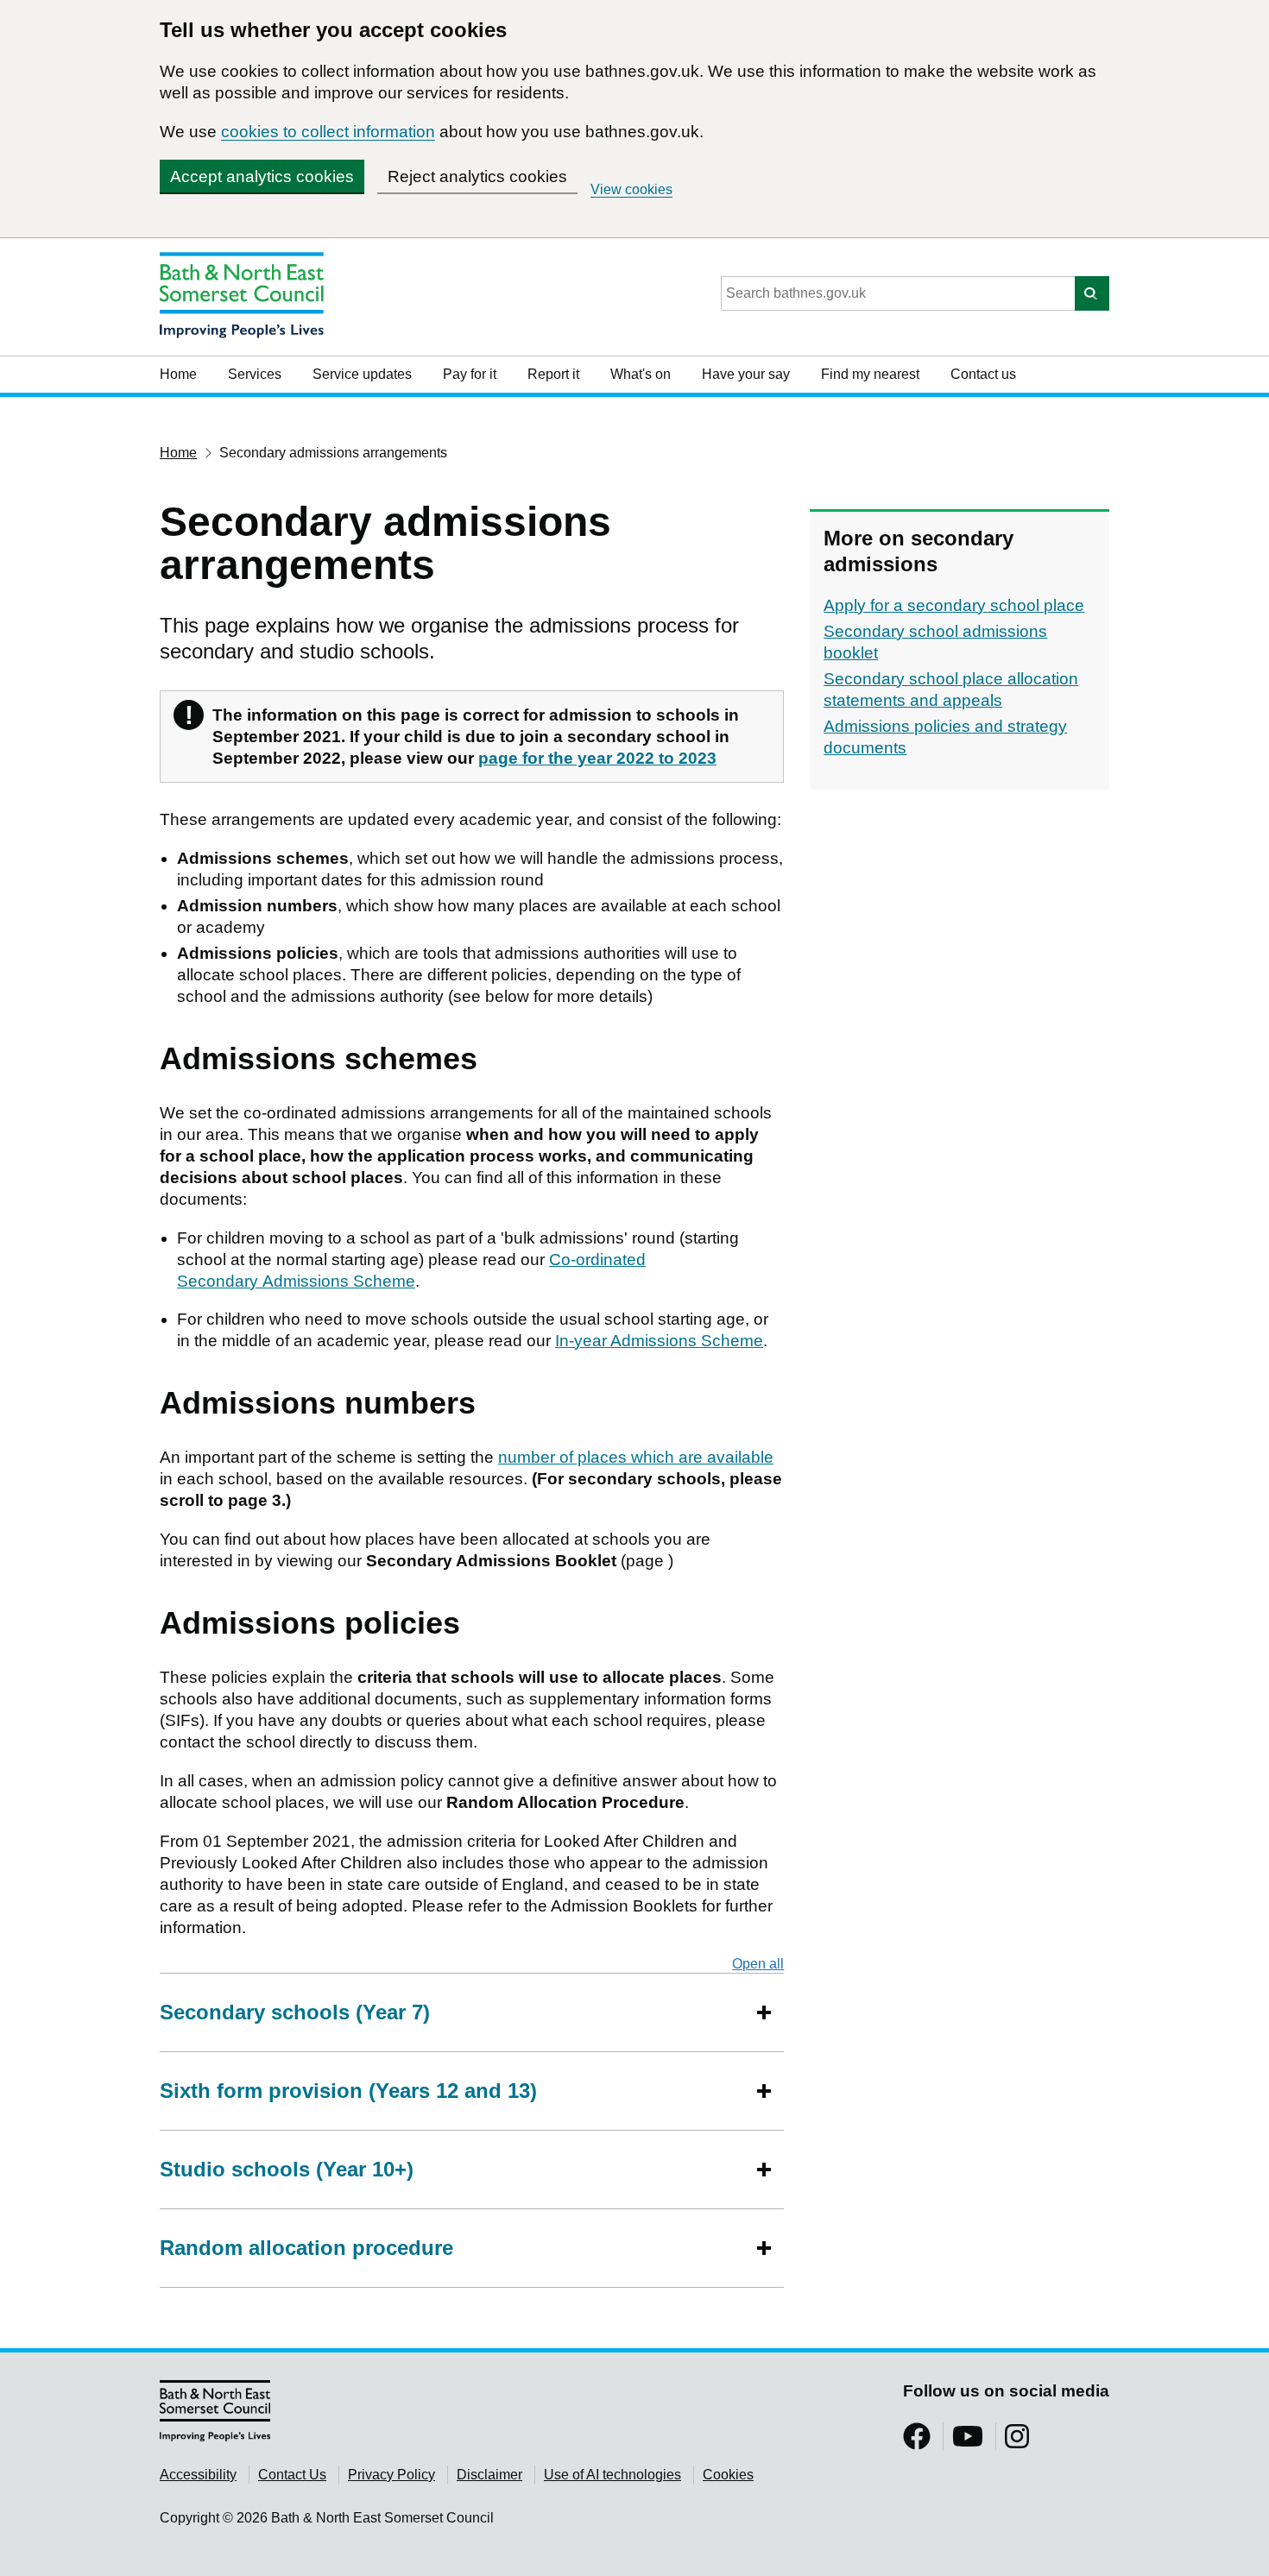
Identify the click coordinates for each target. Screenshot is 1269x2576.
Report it (553, 374)
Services (255, 374)
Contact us (983, 374)
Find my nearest (870, 374)
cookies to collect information (328, 132)
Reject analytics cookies (477, 176)
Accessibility (198, 2475)
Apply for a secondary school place (954, 605)
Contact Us (292, 2475)
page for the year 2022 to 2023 (597, 758)
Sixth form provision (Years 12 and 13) (348, 2091)
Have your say (746, 374)
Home (178, 374)
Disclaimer (489, 2475)
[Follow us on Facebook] (917, 2442)
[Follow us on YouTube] (968, 2442)
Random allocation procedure (306, 2248)
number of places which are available (636, 1457)
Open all (758, 1964)
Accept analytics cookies (262, 176)
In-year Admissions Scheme (659, 1341)
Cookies (728, 2475)
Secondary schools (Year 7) (295, 2012)
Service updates (362, 374)
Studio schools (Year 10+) (287, 2169)
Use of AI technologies (612, 2475)
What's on (641, 374)
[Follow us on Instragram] (1017, 2442)
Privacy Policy (391, 2475)
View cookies (631, 189)
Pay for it (470, 374)
